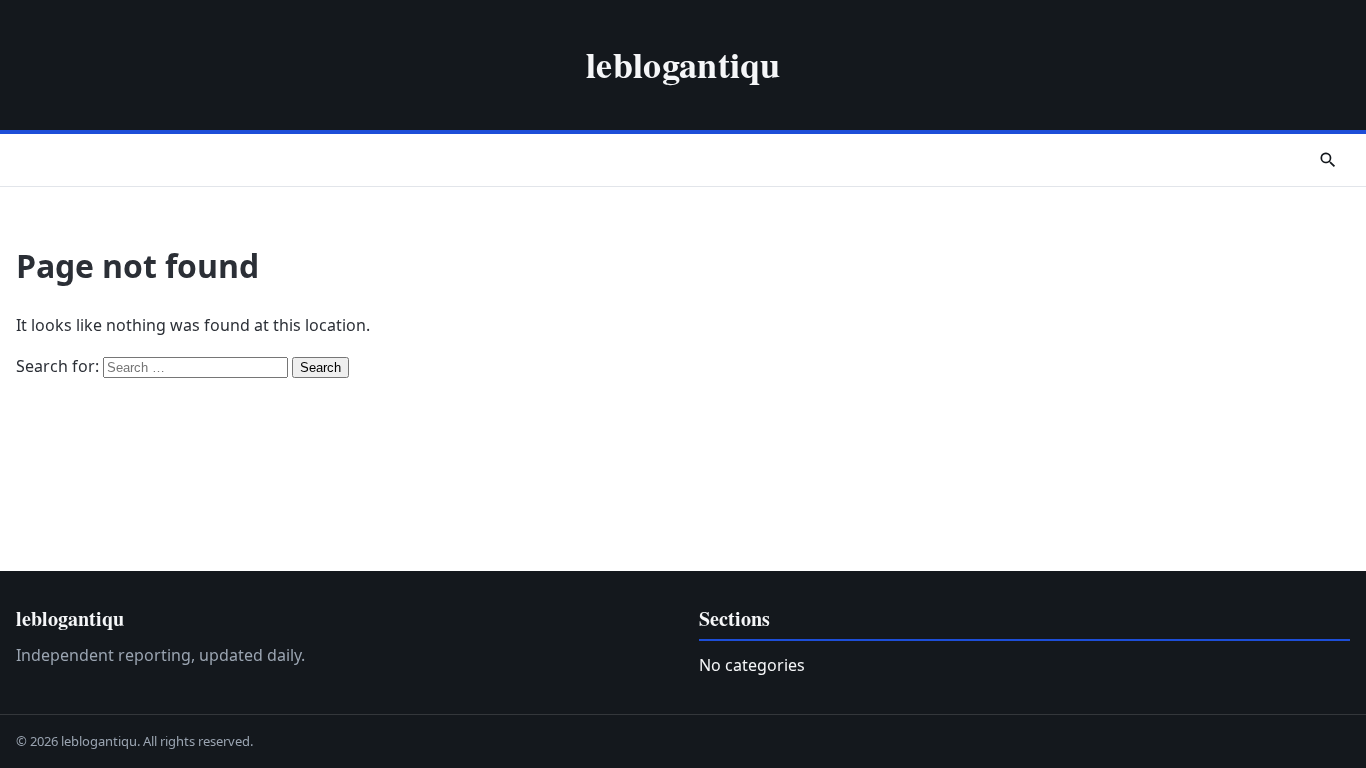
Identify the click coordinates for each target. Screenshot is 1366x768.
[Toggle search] (1328, 160)
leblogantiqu (683, 64)
